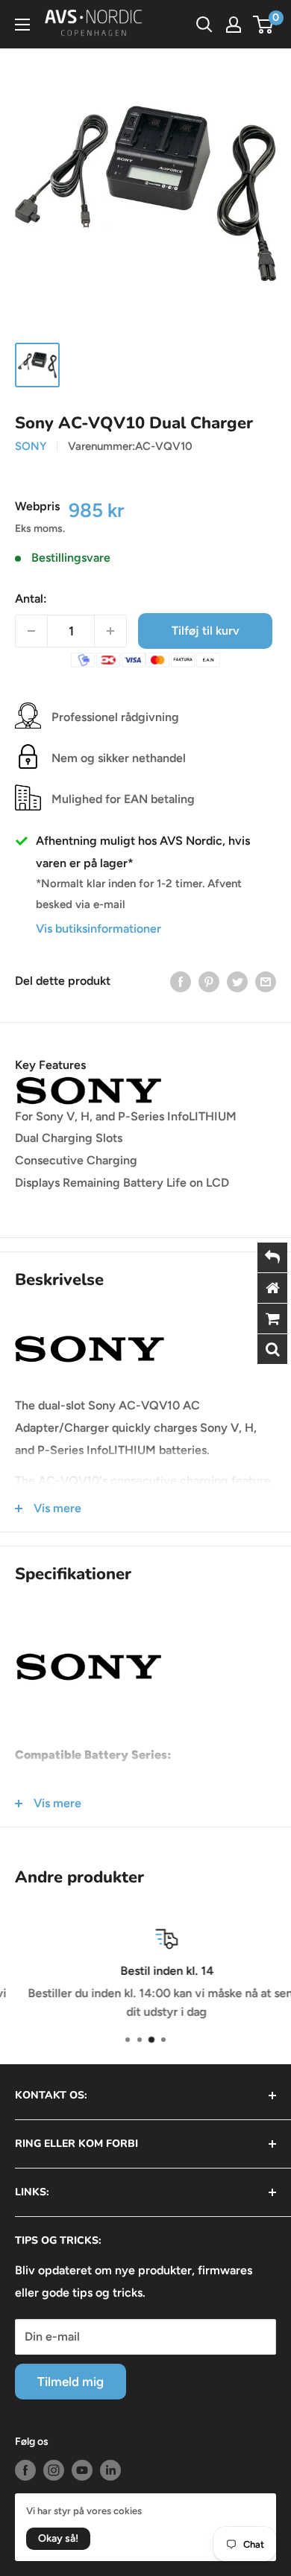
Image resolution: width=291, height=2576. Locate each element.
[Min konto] (234, 25)
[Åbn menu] (22, 25)
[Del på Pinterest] (209, 981)
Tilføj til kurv (206, 631)
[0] (264, 25)
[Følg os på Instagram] (54, 2470)
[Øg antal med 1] (110, 631)
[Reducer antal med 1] (31, 631)
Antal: (31, 599)
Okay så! (58, 2538)
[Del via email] (266, 981)
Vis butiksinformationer (98, 929)
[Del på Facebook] (181, 981)
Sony (31, 446)
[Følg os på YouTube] (82, 2470)
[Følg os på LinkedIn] (110, 2470)
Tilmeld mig (71, 2382)
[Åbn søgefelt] (204, 25)
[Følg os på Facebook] (25, 2470)
